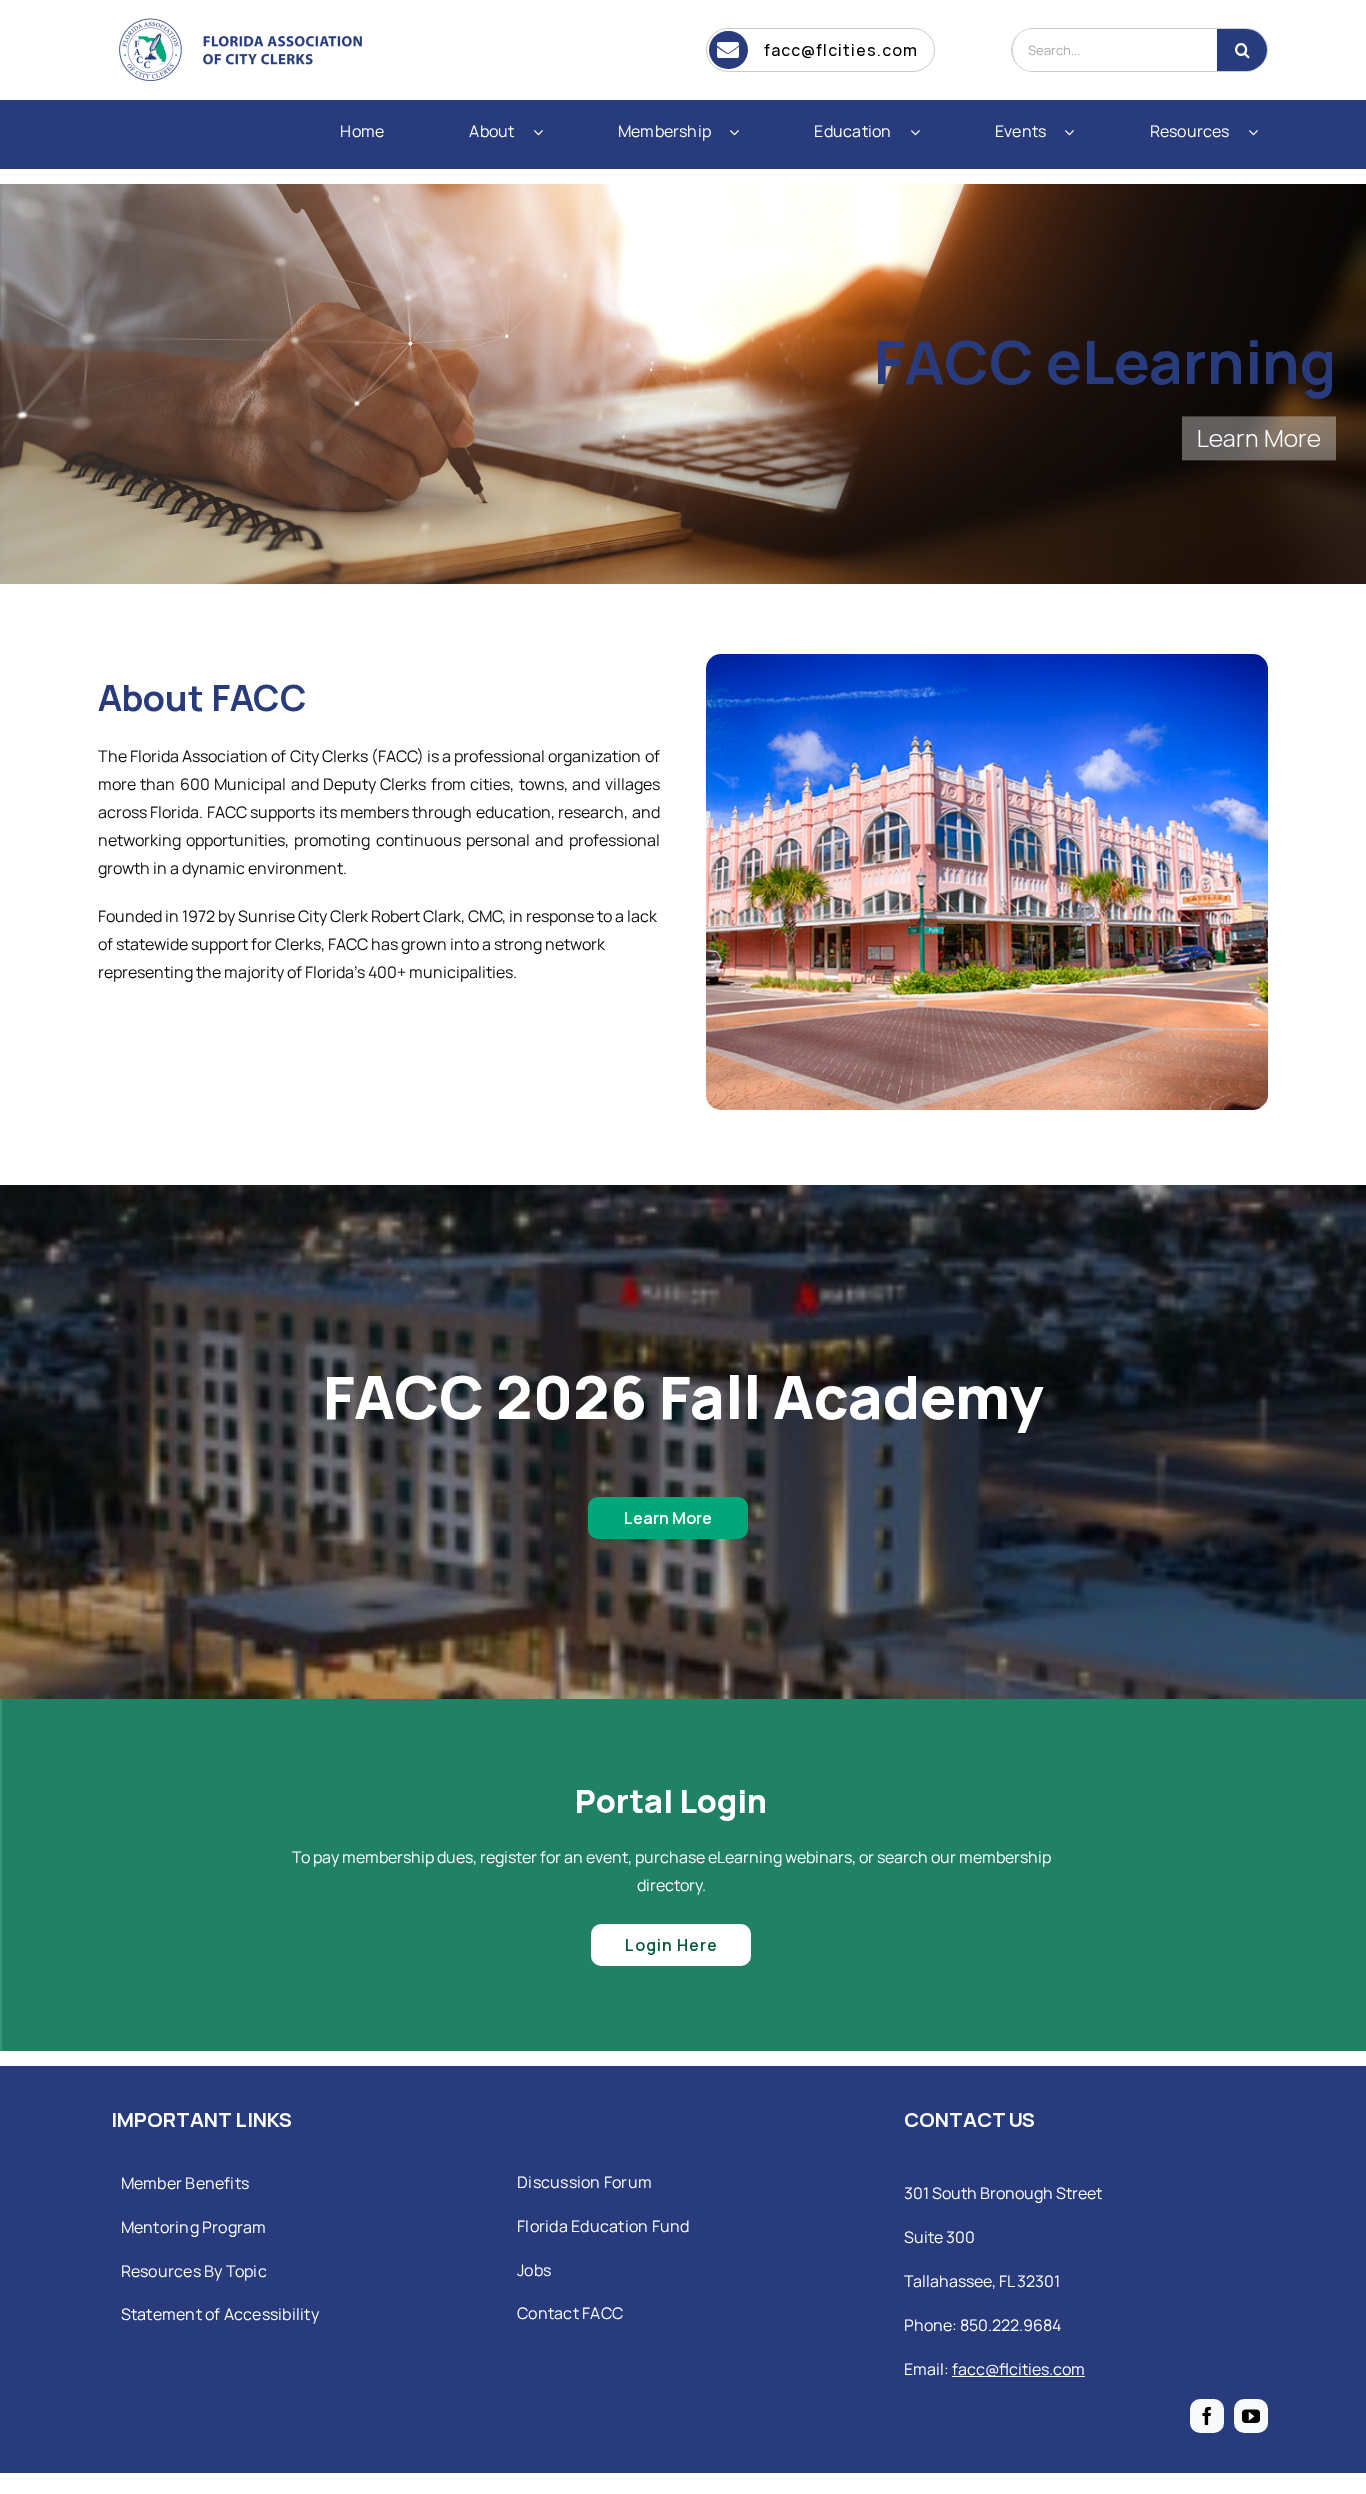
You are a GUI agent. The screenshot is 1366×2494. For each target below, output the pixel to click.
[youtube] (1251, 2416)
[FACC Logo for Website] (248, 20)
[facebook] (1207, 2416)
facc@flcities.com (1018, 2369)
